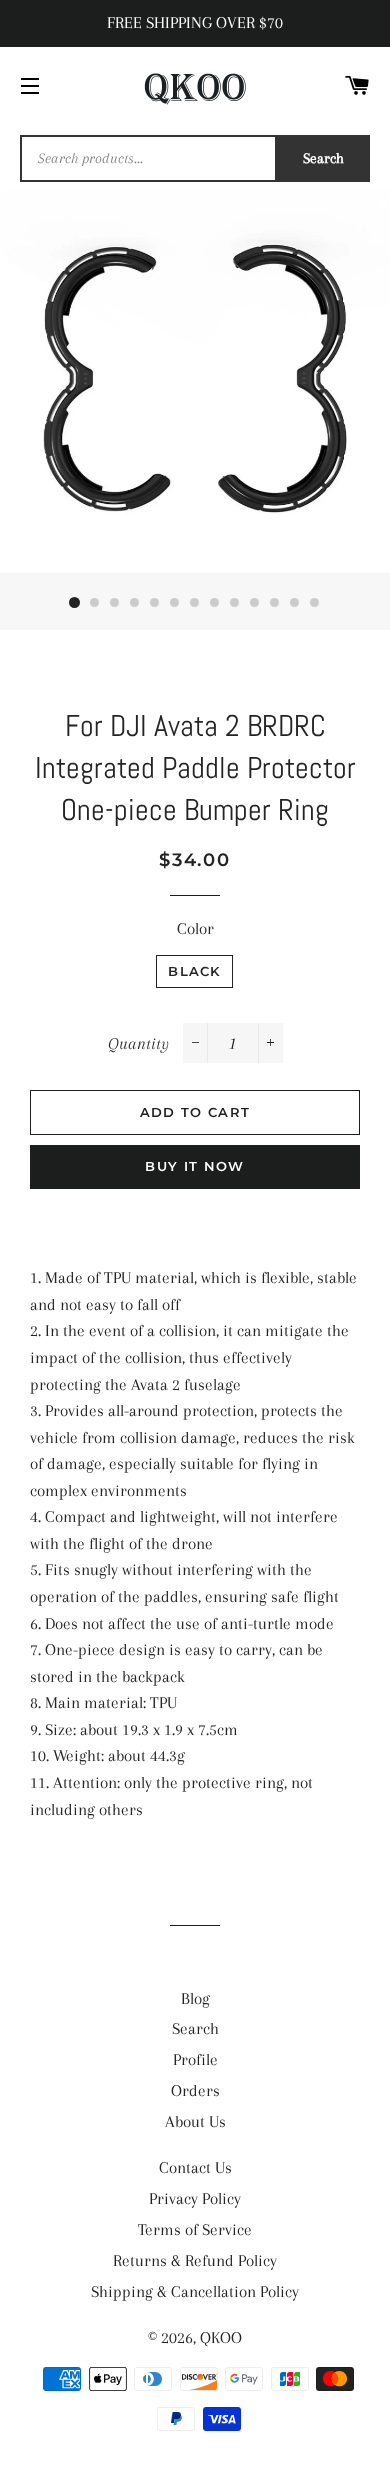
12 (295, 603)
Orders (195, 2090)
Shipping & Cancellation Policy (195, 2291)
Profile (195, 2059)
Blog (195, 1998)
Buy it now (194, 1166)
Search (323, 158)
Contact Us (195, 2167)
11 (275, 603)
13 (315, 603)
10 (255, 603)
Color (195, 928)
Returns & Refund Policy (195, 2260)
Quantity (138, 1043)
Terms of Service (195, 2229)
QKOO (221, 2337)
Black (194, 971)
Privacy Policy (195, 2198)
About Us (195, 2121)
